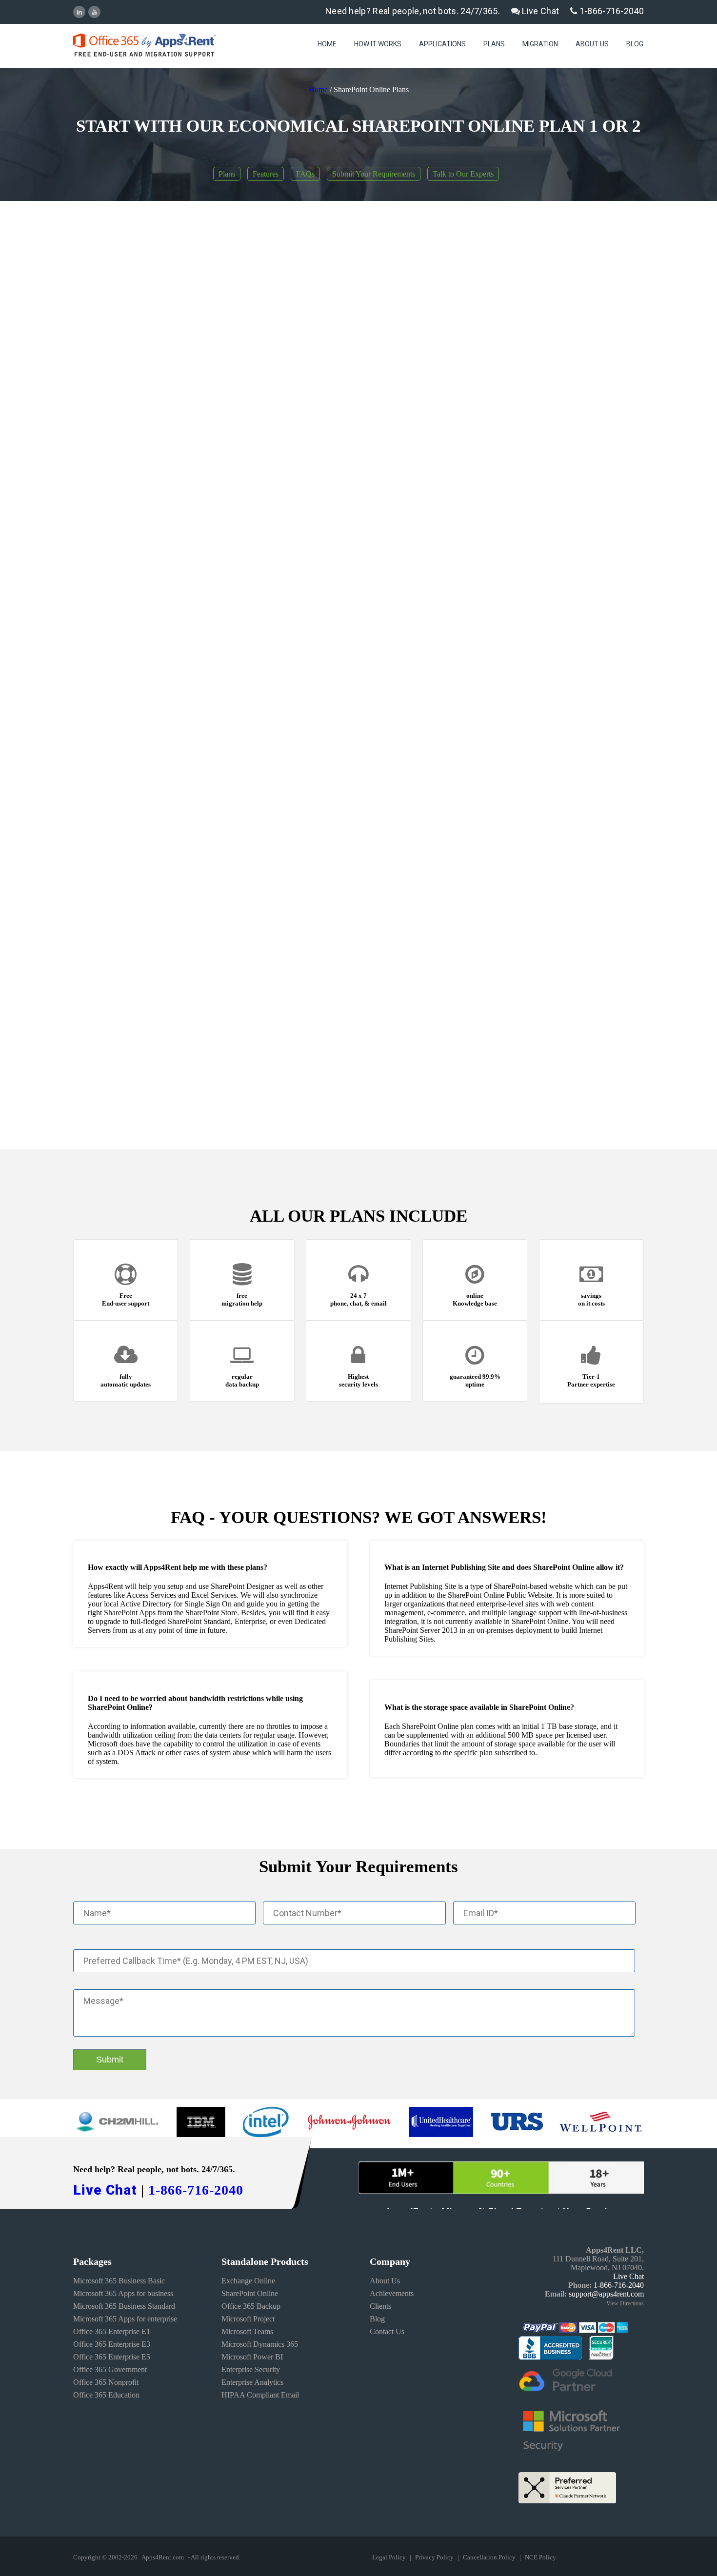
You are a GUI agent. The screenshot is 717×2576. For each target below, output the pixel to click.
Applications (442, 44)
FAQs (305, 174)
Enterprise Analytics (252, 2382)
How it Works (378, 44)
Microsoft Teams (247, 2331)
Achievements (392, 2293)
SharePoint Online (250, 2293)
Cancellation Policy (490, 2557)
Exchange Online (248, 2281)
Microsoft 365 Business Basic (119, 2281)
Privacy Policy (435, 2557)
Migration (540, 44)
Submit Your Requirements (374, 174)
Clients (380, 2306)
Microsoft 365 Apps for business (123, 2293)
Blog (635, 44)
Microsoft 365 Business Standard (124, 2306)
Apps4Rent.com (163, 2557)
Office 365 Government (110, 2369)
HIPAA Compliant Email (260, 2395)
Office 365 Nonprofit (106, 2382)
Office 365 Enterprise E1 (112, 2331)
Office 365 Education (106, 2395)
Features (266, 174)
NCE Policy (540, 2557)
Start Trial (388, 383)
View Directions (625, 2303)
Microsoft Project (248, 2319)
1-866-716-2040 (611, 11)
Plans (494, 44)
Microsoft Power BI (252, 2357)
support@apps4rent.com (606, 2294)
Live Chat (539, 11)
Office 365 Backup (251, 2306)
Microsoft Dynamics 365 (260, 2344)
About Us (592, 44)
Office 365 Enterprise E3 (112, 2344)
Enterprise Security (251, 2369)
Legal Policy (390, 2557)
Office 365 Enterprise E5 (112, 2357)
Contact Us (387, 2331)
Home (327, 44)
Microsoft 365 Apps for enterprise (125, 2319)
